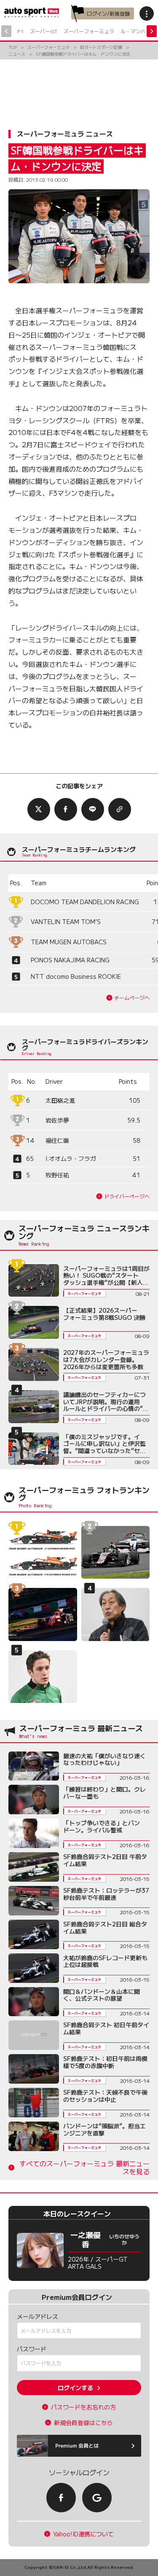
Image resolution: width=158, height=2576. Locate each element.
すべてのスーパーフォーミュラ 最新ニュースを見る (84, 2168)
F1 (20, 31)
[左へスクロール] (6, 31)
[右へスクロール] (152, 31)
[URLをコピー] (120, 809)
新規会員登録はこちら (83, 2423)
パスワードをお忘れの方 (83, 2407)
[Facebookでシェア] (66, 809)
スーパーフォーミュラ (89, 31)
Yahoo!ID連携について (83, 2534)
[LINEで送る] (93, 809)
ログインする (75, 2388)
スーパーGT (44, 31)
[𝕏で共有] (39, 809)
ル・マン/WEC (138, 31)
